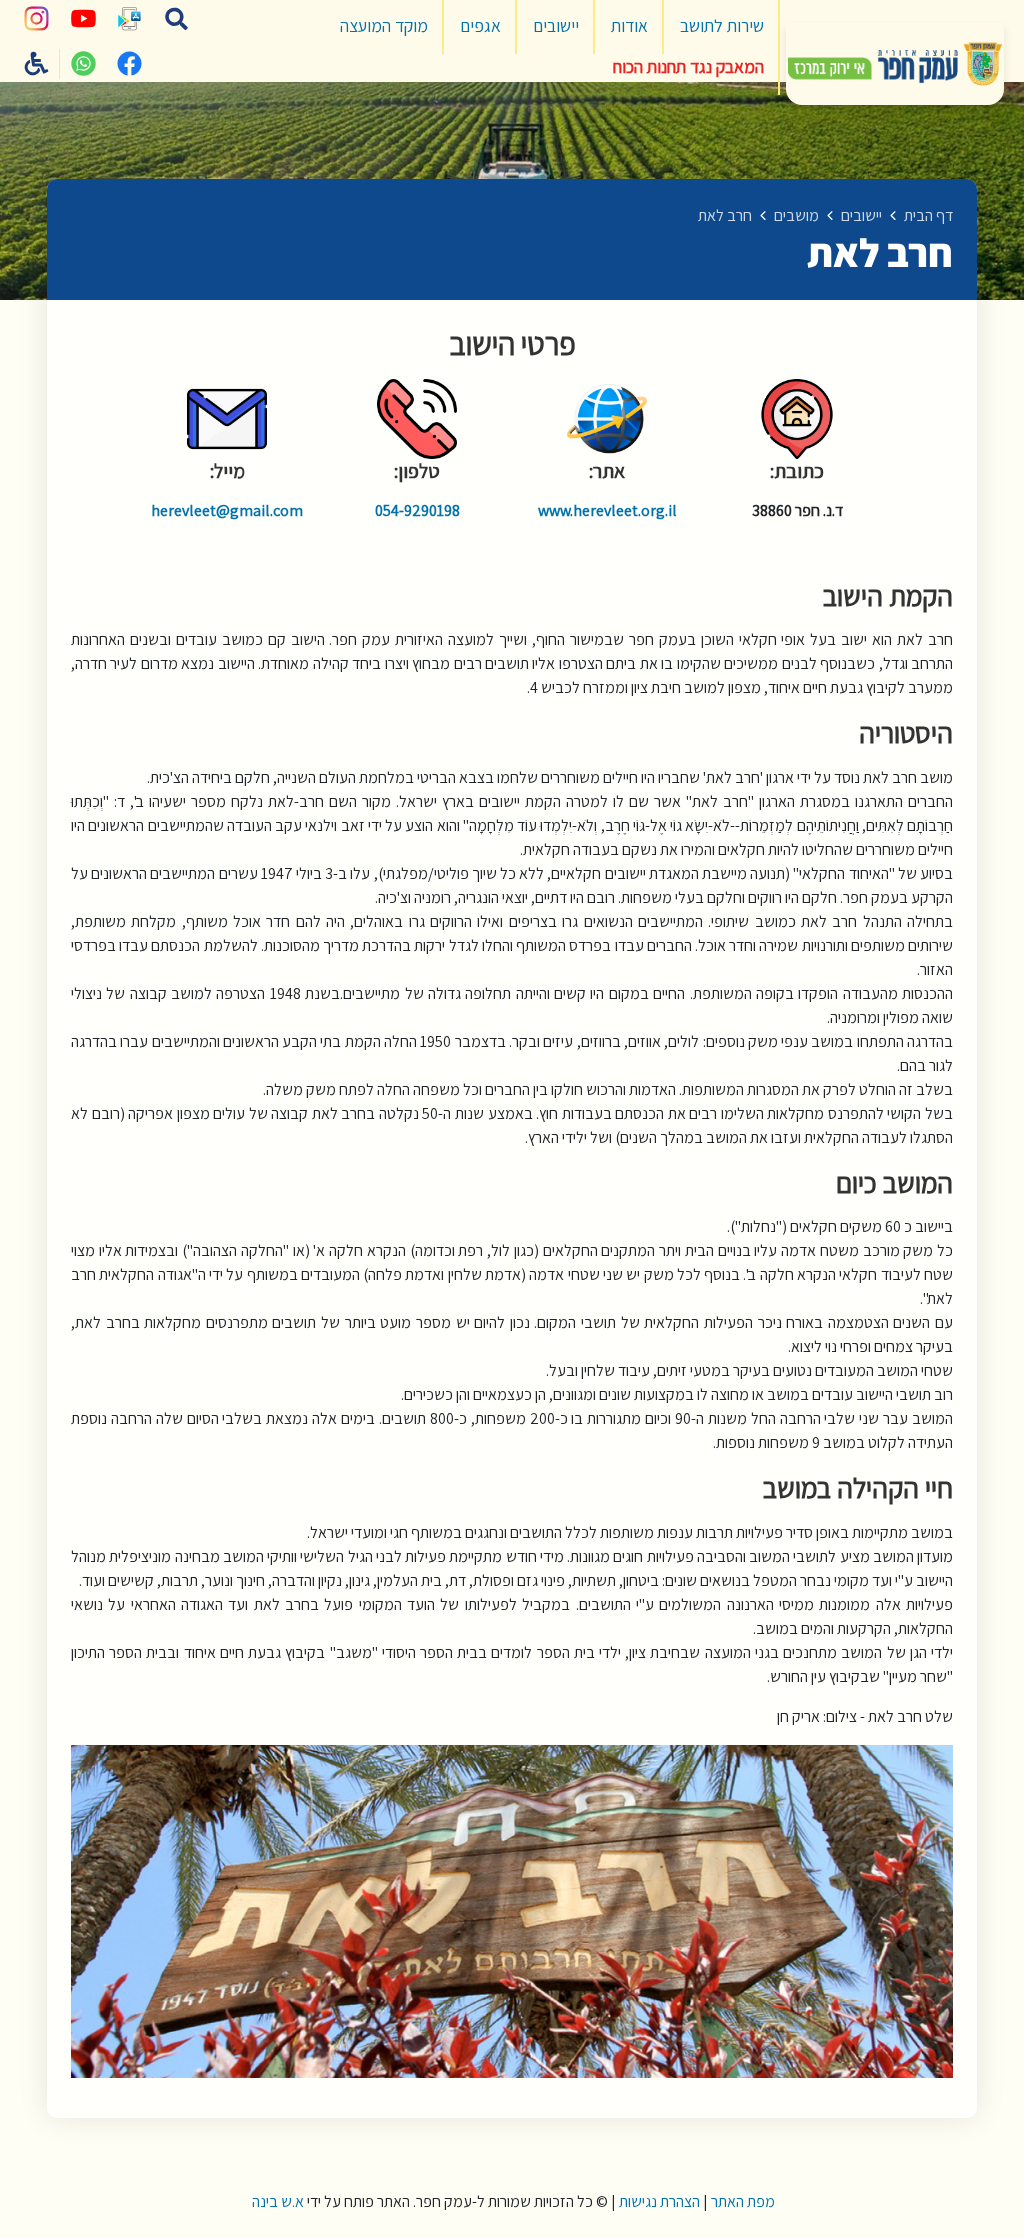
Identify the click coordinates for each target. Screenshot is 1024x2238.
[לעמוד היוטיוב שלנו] (83, 19)
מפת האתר (743, 2201)
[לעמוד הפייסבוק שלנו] (130, 64)
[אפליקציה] (130, 19)
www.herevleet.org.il (607, 510)
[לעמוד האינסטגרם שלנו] (37, 19)
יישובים (556, 25)
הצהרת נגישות (659, 2201)
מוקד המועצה (384, 25)
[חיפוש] (176, 19)
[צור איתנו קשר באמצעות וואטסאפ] (83, 64)
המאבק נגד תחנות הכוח (688, 66)
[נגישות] (37, 64)
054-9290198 (417, 510)
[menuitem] (722, 27)
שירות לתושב (722, 25)
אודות (629, 25)
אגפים (480, 25)
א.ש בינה (276, 2201)
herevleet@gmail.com (227, 510)
